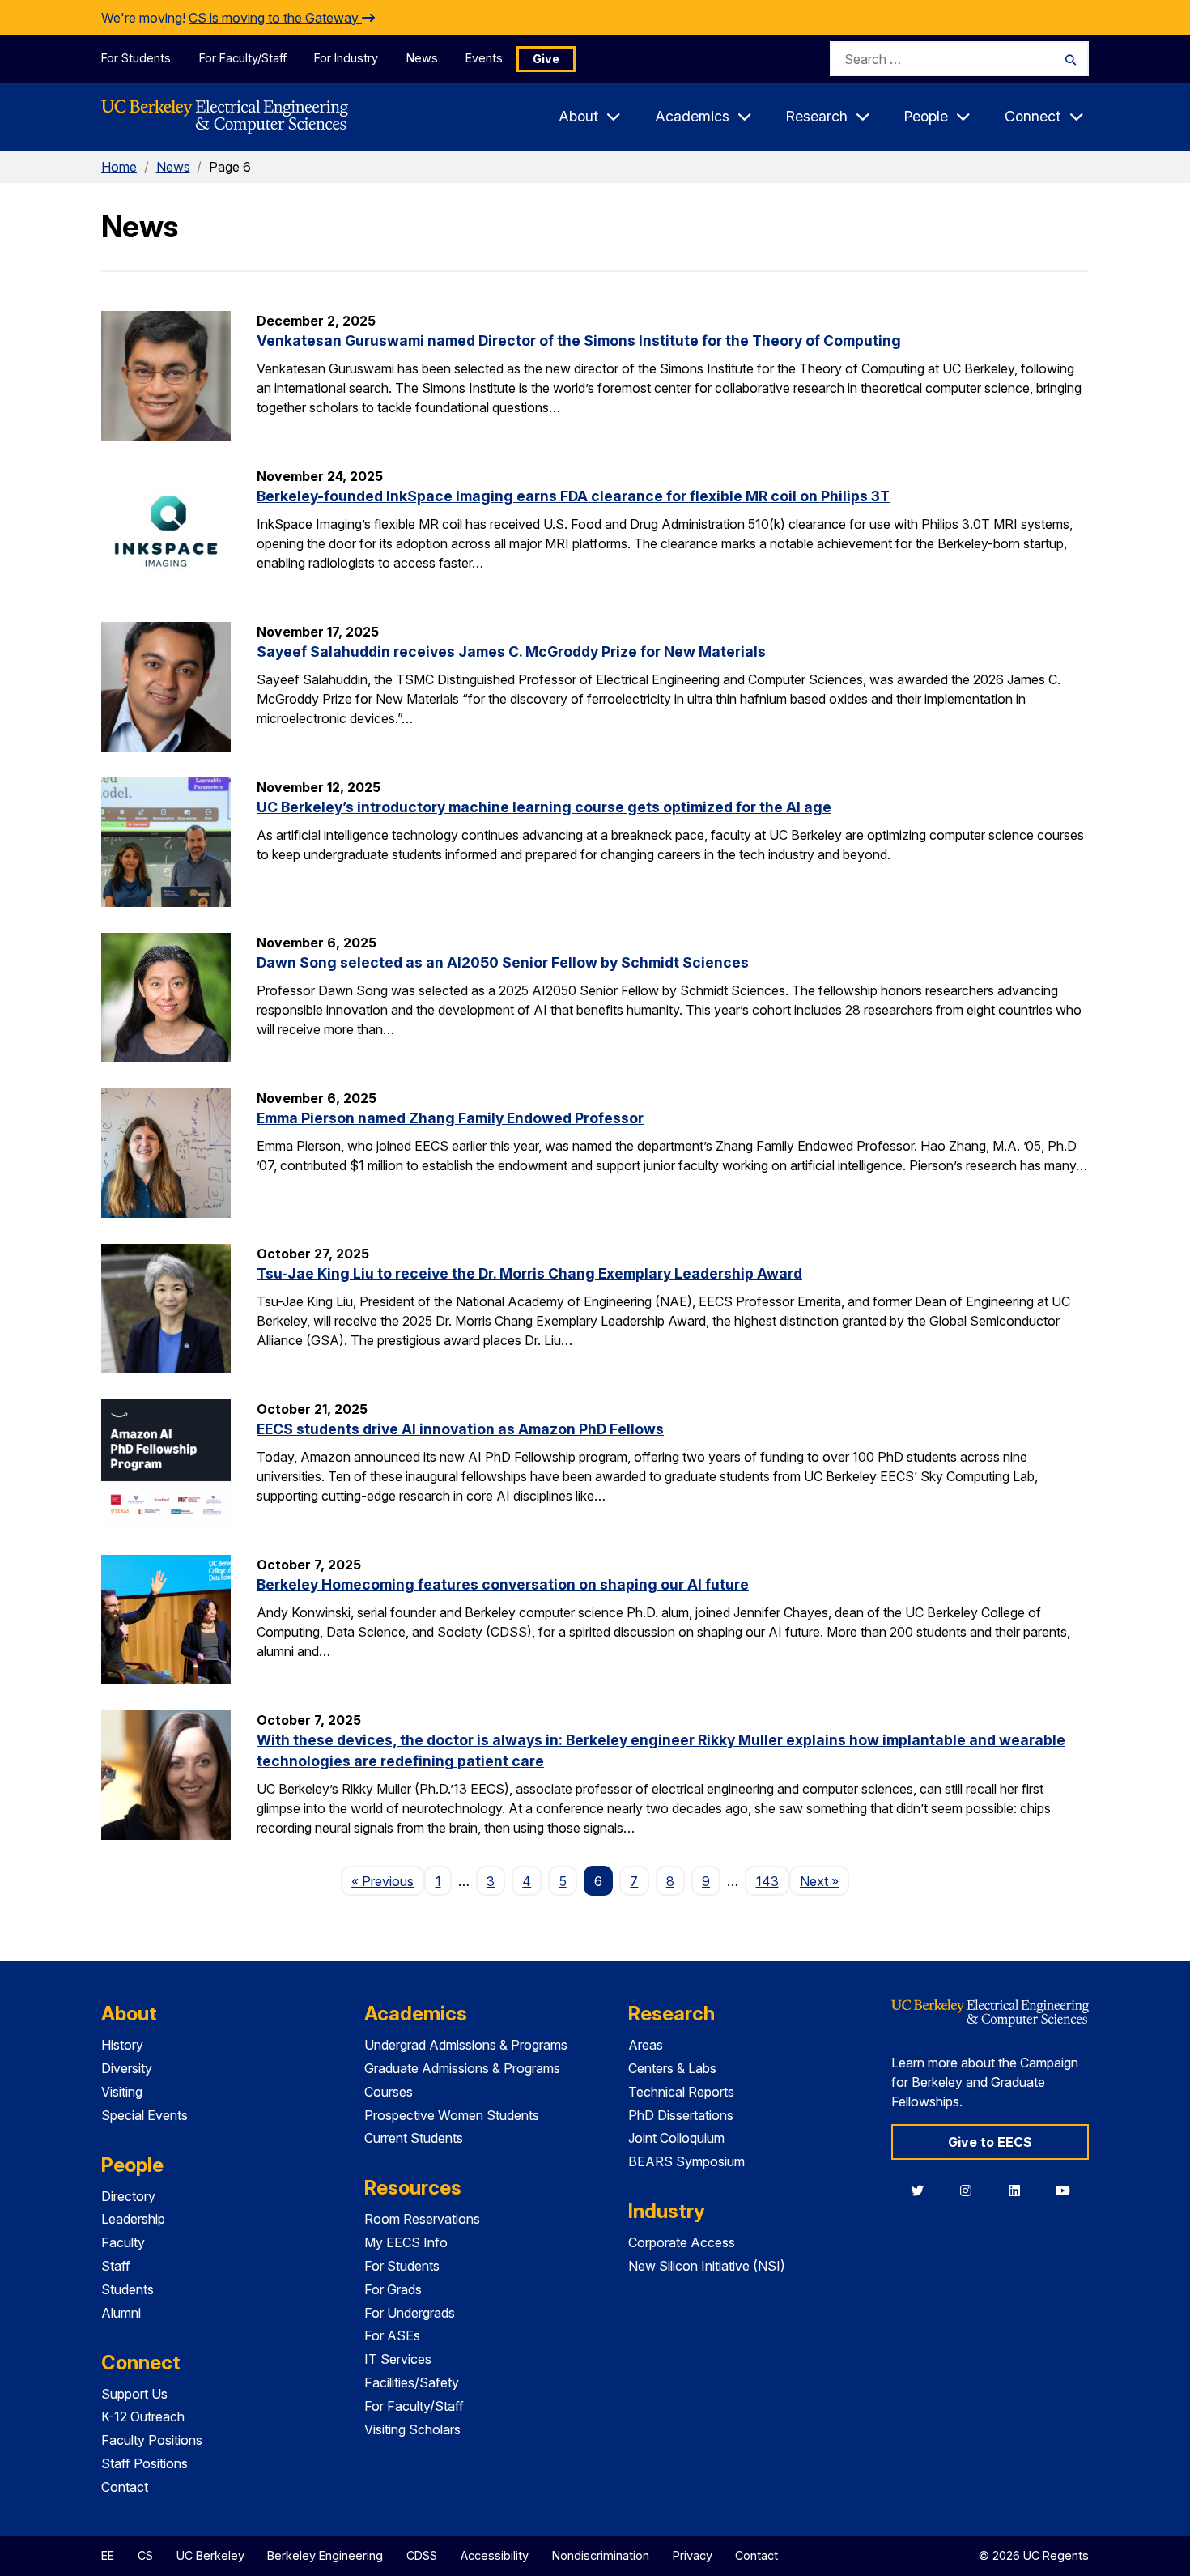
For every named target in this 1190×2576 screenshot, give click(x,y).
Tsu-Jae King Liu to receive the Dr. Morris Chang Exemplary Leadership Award (529, 1273)
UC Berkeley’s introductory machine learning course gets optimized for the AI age (544, 807)
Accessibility (495, 2555)
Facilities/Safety (412, 2382)
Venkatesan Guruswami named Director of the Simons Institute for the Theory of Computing (579, 341)
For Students (136, 58)
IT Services (398, 2359)
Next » (824, 1881)
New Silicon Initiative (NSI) (707, 2266)
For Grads (393, 2289)
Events (484, 58)
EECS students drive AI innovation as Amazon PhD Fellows (460, 1429)
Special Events (144, 2115)
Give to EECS (990, 2142)
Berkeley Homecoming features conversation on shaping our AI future (503, 1584)
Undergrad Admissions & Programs (466, 2045)
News (422, 58)
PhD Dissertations (681, 2115)
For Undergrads (410, 2313)
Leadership (133, 2219)
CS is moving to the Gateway (275, 18)
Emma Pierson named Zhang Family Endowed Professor (450, 1118)
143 (767, 1881)
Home (119, 167)
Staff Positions (144, 2463)
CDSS (422, 2555)
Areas (646, 2045)
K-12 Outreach (143, 2416)
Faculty (123, 2242)
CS (145, 2555)
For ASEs (392, 2335)
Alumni (121, 2313)
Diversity (127, 2068)
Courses (389, 2092)
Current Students (414, 2138)
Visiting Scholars (412, 2429)
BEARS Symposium (686, 2161)
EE (108, 2555)
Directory (128, 2196)
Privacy (693, 2555)
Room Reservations (422, 2219)
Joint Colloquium (676, 2138)
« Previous (388, 1881)
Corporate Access (682, 2242)
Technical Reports (681, 2092)
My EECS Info (406, 2242)
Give (546, 59)
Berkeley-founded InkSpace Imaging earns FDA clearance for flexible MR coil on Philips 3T (573, 496)
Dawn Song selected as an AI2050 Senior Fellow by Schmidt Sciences (503, 962)
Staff (116, 2266)
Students (127, 2289)
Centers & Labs (672, 2068)
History (122, 2045)
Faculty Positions (152, 2440)
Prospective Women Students (452, 2115)
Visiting (122, 2092)
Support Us (134, 2394)
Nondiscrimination (601, 2555)
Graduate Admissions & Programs (462, 2068)
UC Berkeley (210, 2555)
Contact (125, 2487)
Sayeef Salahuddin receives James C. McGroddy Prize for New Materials (511, 651)
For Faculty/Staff (243, 58)
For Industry (346, 58)
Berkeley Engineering (325, 2555)
